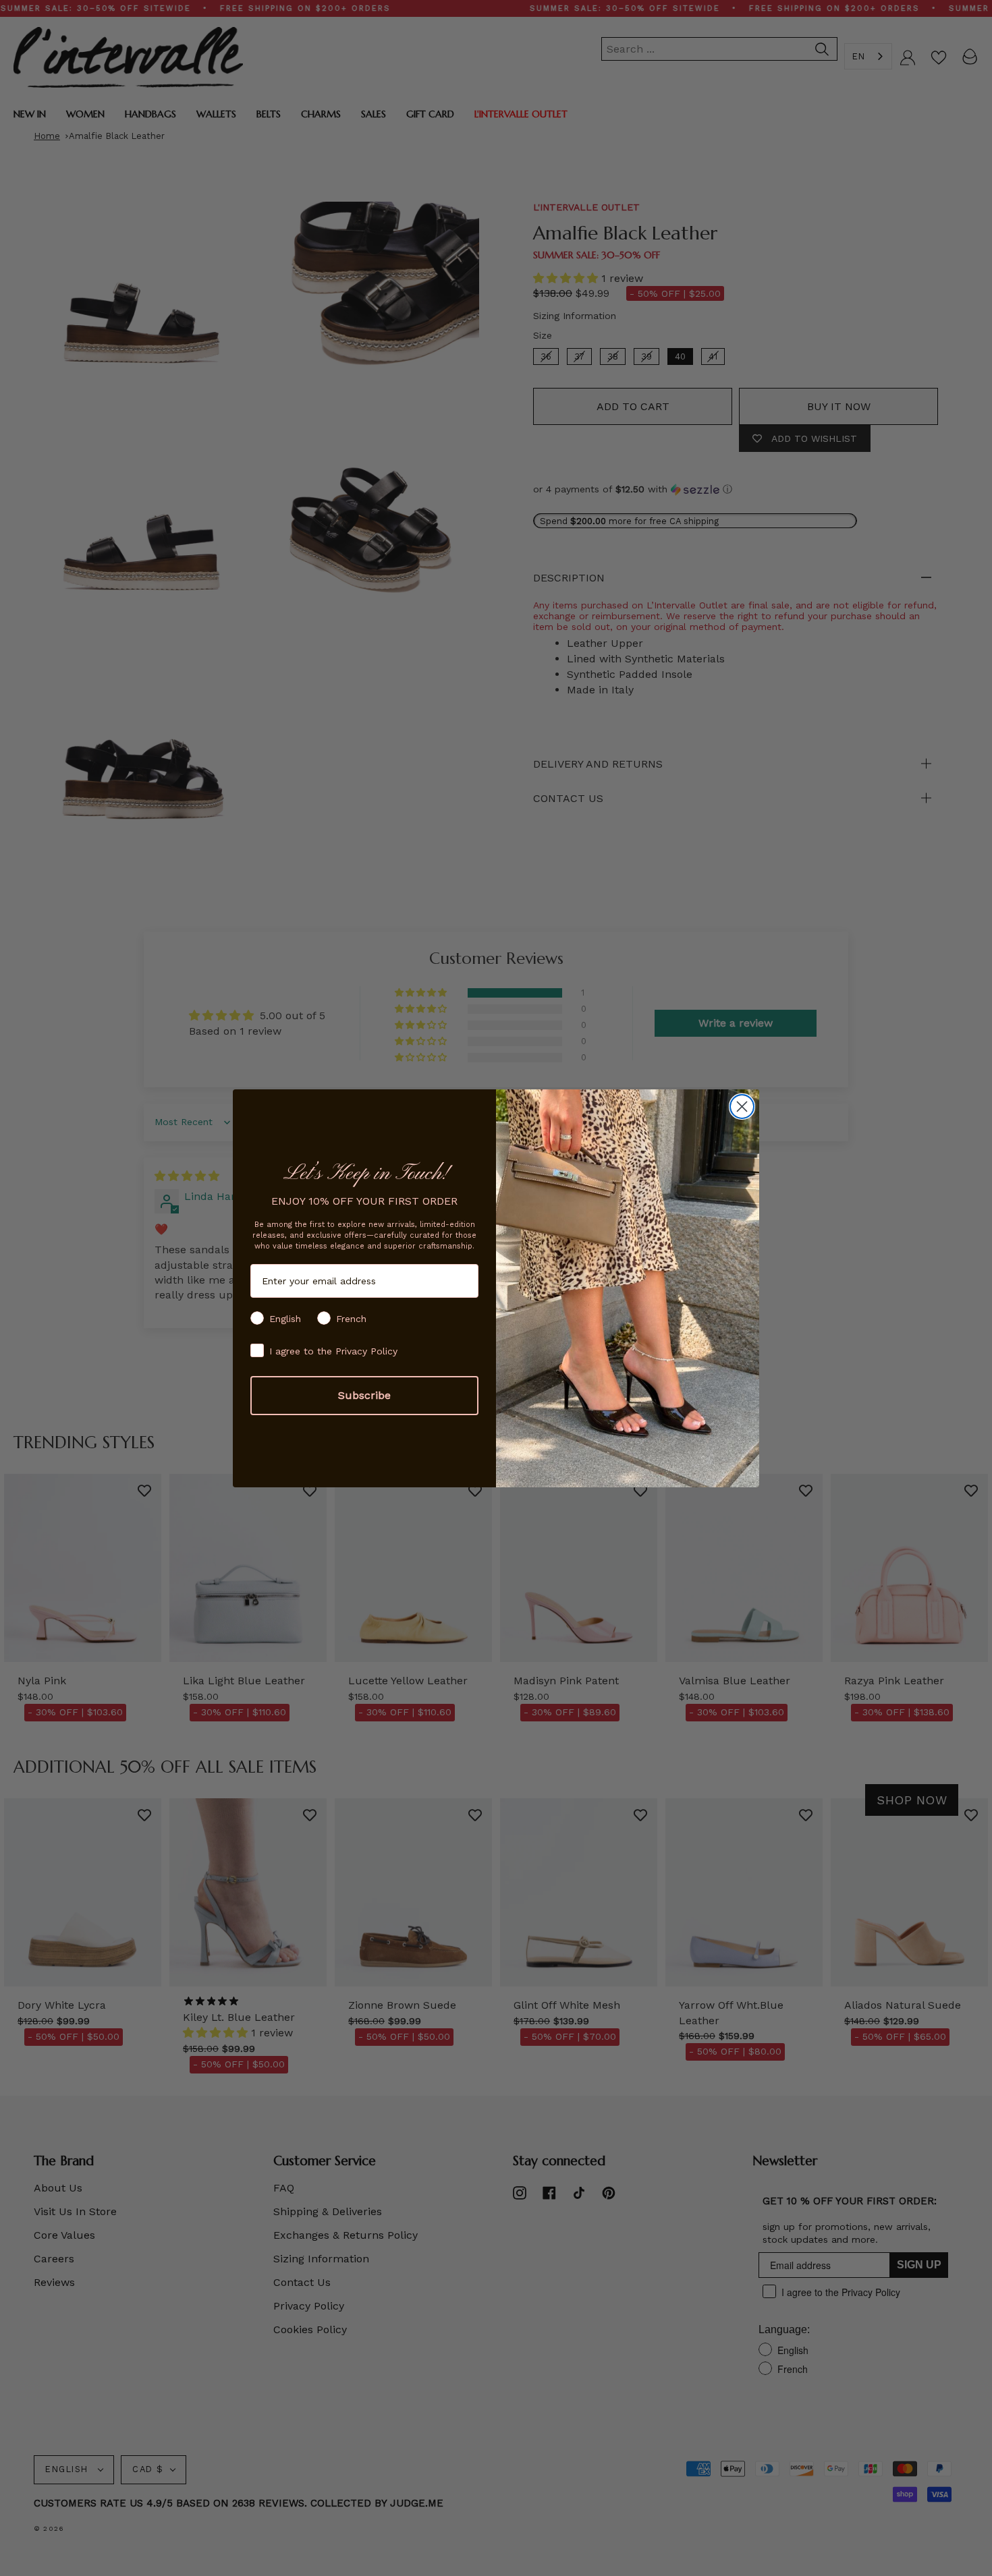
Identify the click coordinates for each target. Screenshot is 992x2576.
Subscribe (364, 1395)
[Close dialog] (742, 1107)
